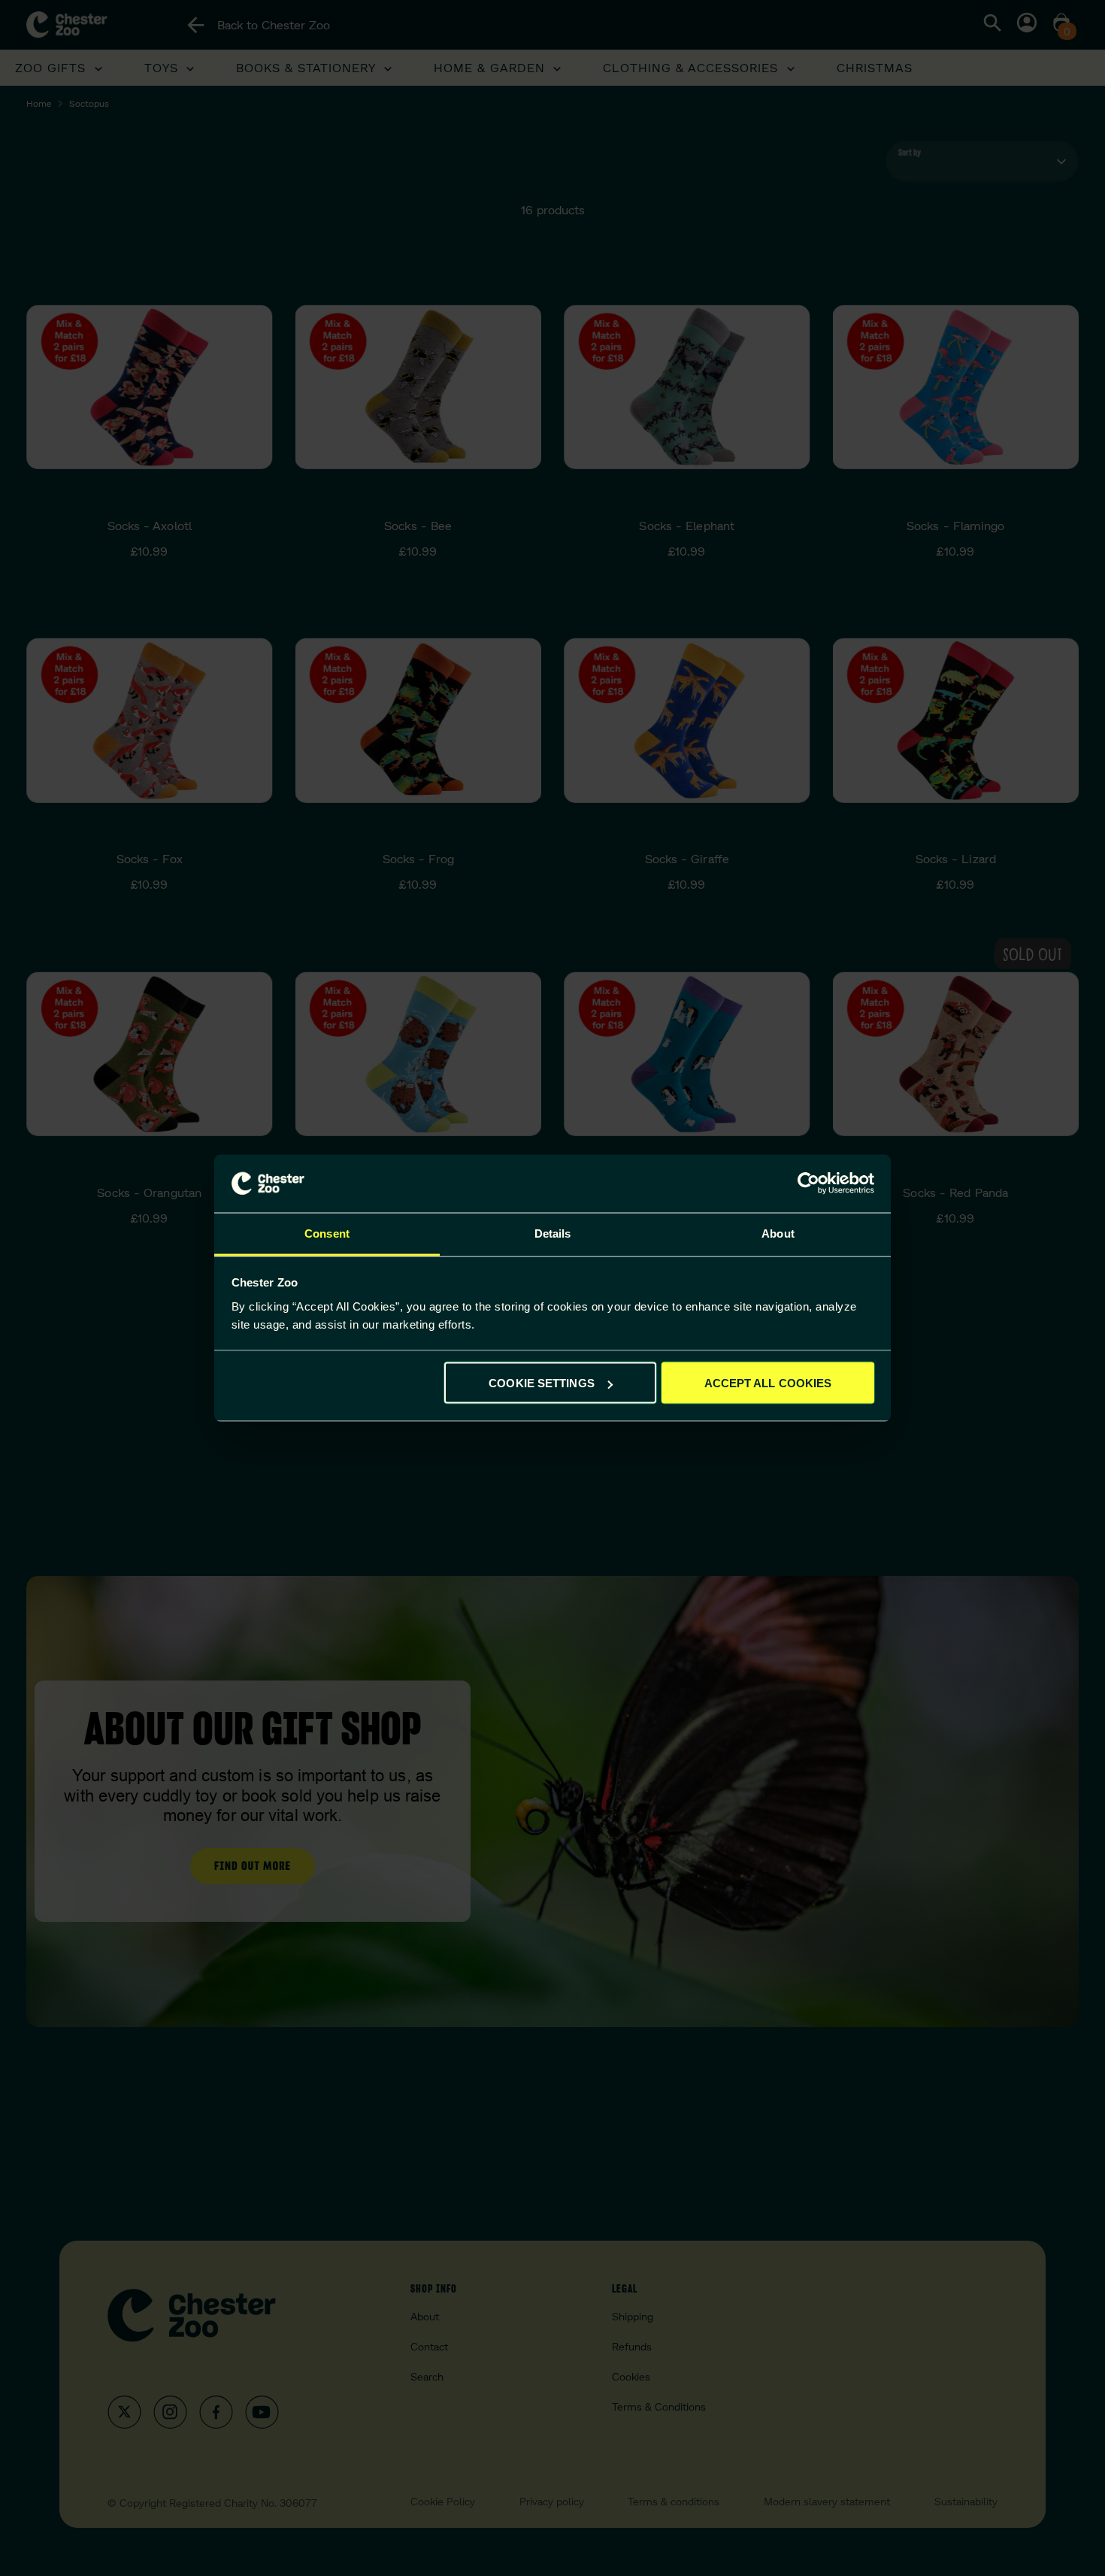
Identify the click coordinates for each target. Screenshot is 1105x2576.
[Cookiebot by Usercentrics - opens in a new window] (808, 1183)
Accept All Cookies (768, 1383)
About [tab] (778, 1233)
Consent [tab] (327, 1233)
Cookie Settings (542, 1383)
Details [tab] (553, 1233)
